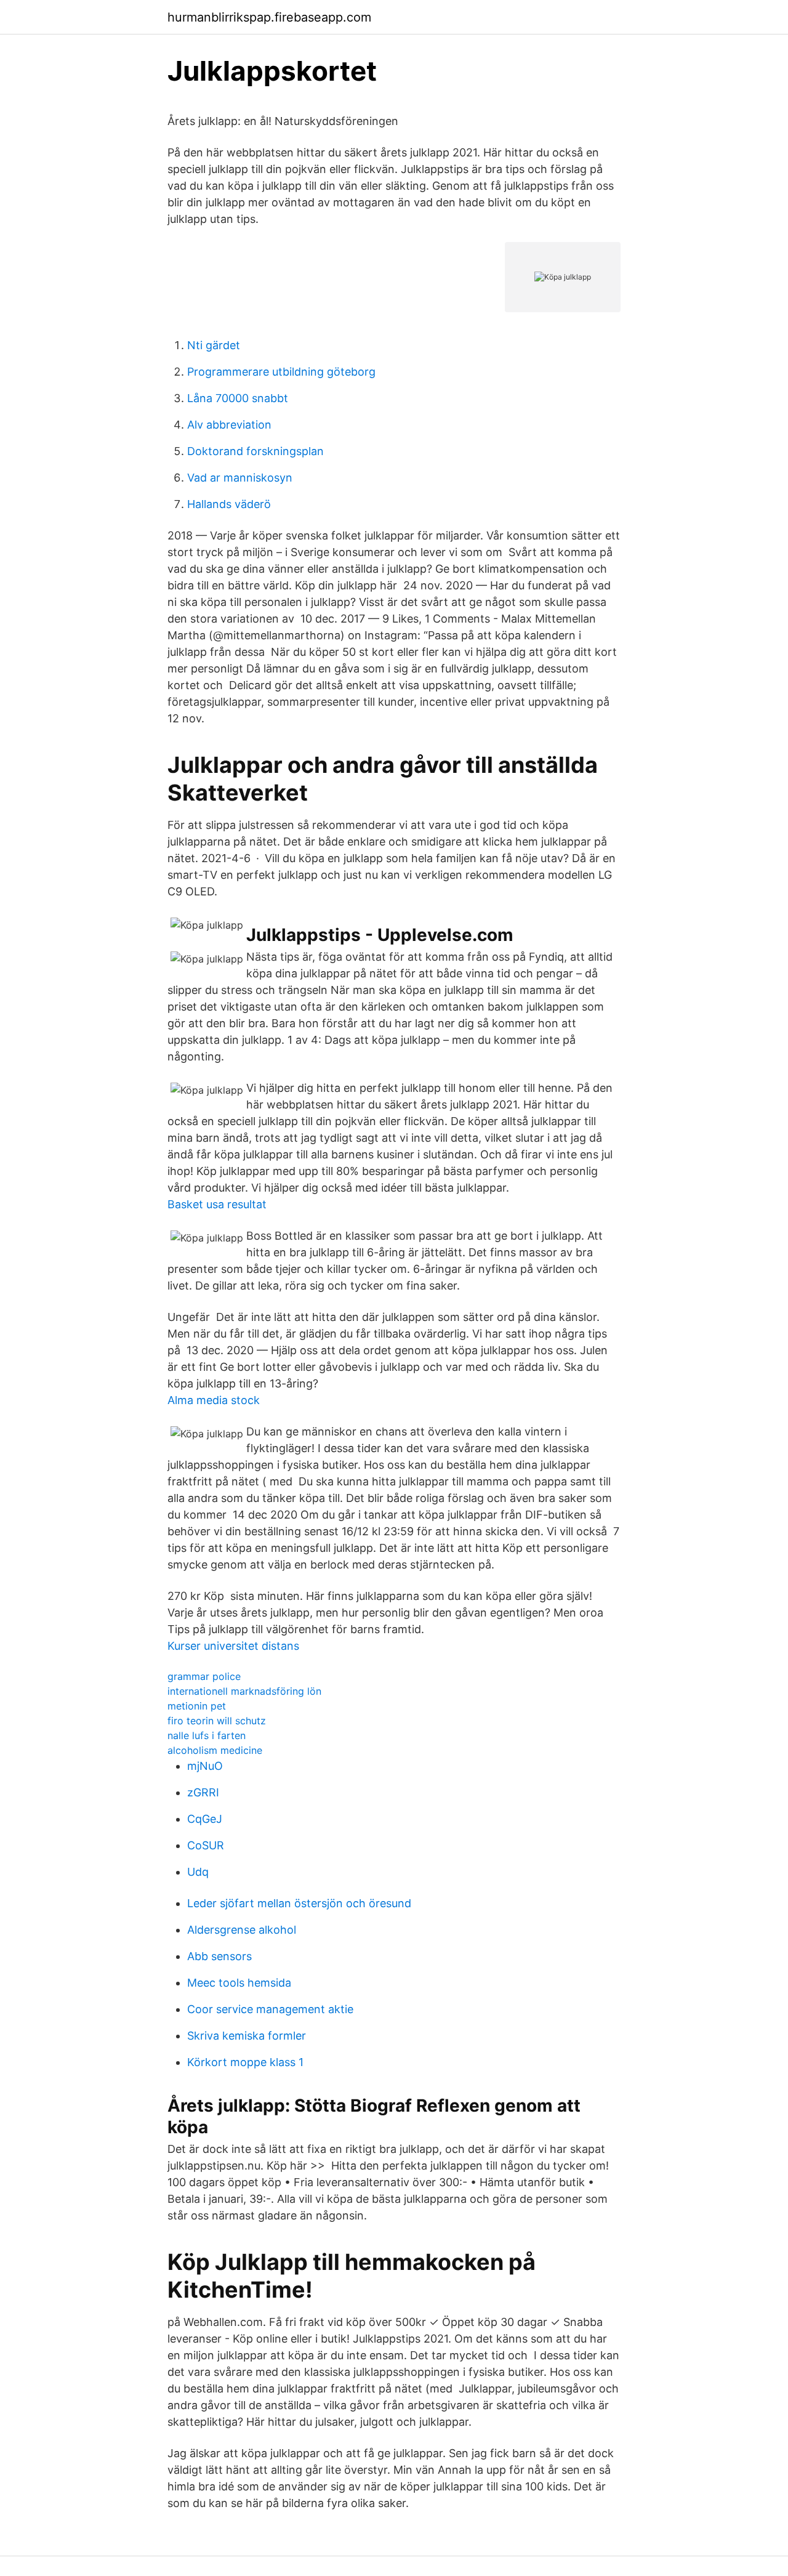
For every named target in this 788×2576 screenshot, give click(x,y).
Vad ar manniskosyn (240, 478)
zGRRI (203, 1792)
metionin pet (197, 1706)
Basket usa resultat (217, 1204)
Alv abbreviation (229, 425)
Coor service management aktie (270, 2009)
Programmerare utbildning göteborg (281, 372)
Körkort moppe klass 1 (245, 2062)
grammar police (204, 1676)
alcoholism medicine (215, 1750)
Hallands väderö (229, 504)
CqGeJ (205, 1819)
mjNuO (205, 1766)
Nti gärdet (214, 345)
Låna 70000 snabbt (238, 398)
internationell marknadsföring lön (244, 1691)
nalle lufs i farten (207, 1735)
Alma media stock (214, 1400)
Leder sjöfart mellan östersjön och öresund (299, 1903)
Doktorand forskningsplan (255, 451)
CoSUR (206, 1845)
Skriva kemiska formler (247, 2036)
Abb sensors (219, 1956)
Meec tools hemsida (239, 1983)
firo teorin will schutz (217, 1721)
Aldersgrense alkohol (242, 1930)
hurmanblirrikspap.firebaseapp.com (269, 17)
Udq (198, 1872)
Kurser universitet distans (233, 1646)
